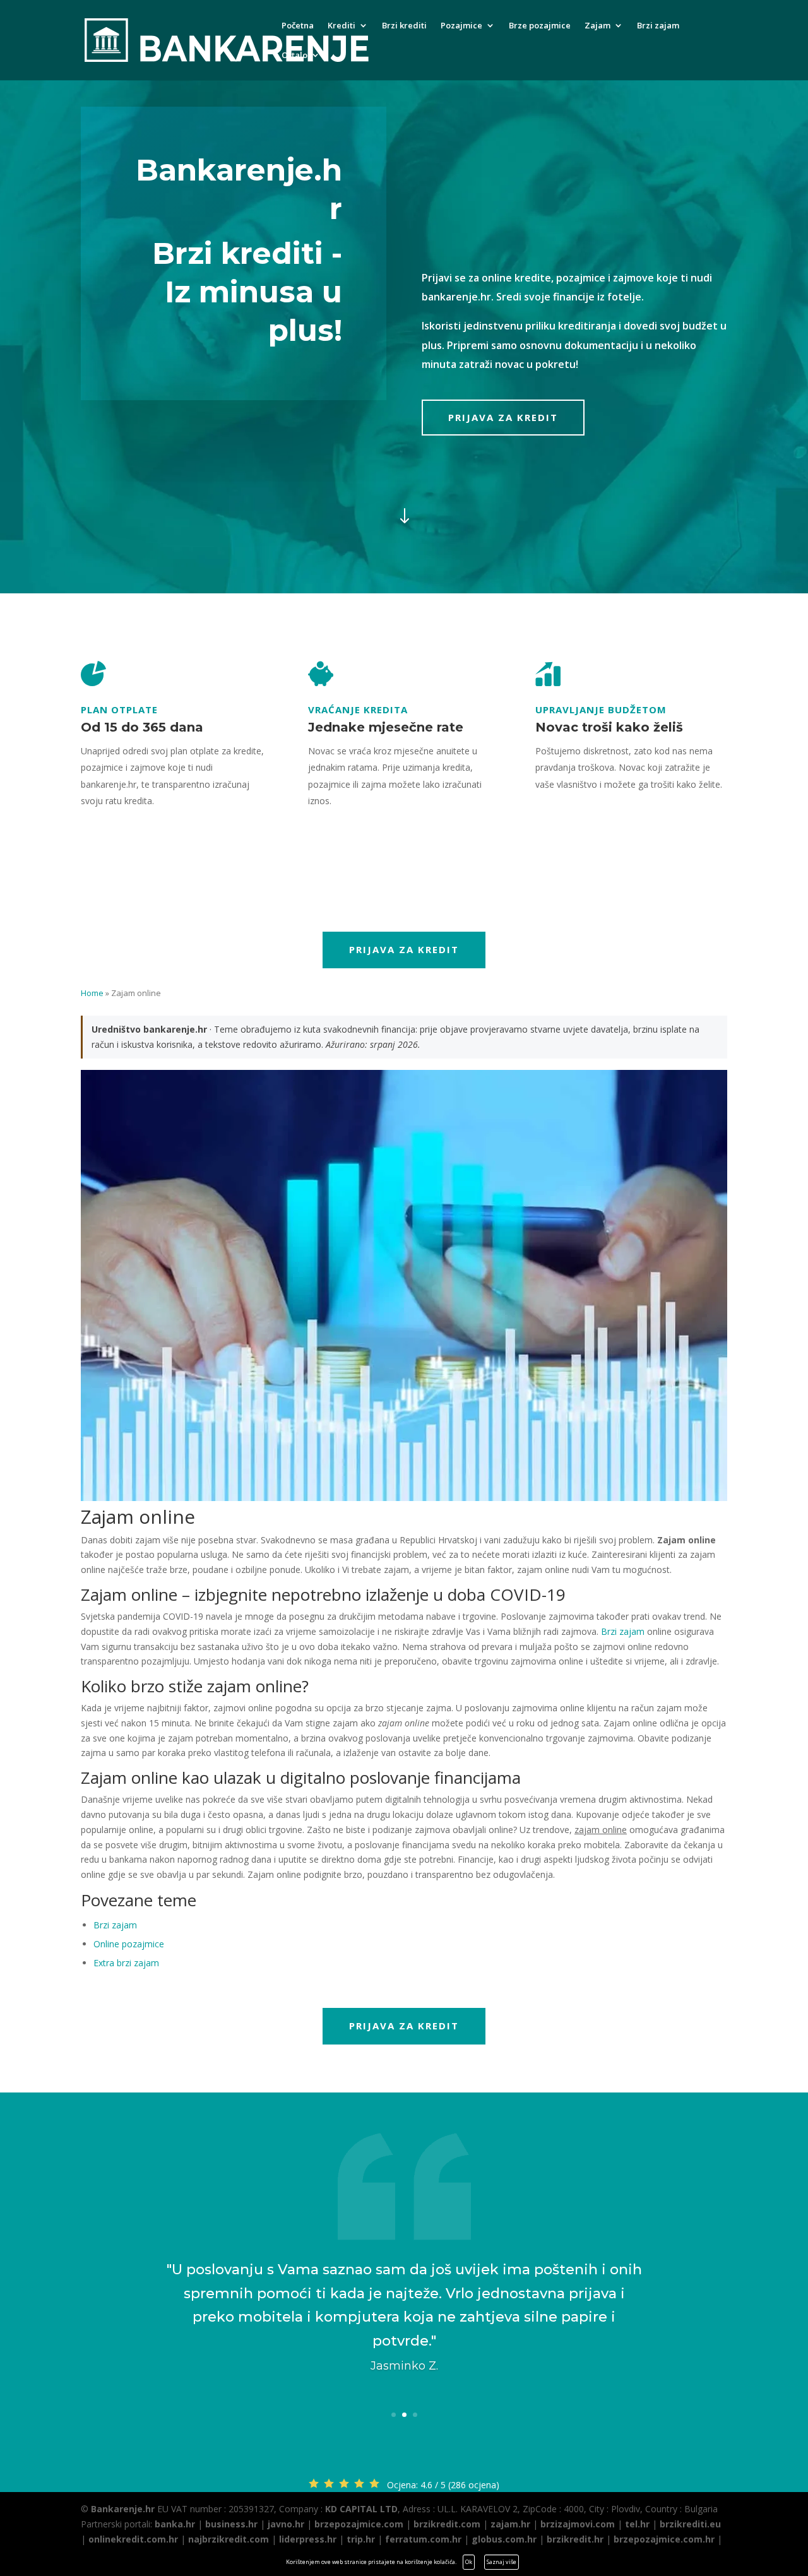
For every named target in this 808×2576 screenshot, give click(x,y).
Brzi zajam (658, 26)
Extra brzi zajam (126, 1963)
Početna (298, 26)
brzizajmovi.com (578, 2524)
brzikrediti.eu (690, 2524)
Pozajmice (461, 26)
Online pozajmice (129, 1944)
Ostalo (294, 56)
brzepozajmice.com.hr (664, 2539)
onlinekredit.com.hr (133, 2539)
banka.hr (175, 2524)
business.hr (231, 2524)
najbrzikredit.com (229, 2539)
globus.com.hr (504, 2539)
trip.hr (361, 2539)
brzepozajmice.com (359, 2524)
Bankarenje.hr (123, 2509)
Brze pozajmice (540, 26)
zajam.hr (510, 2524)
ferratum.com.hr (423, 2539)
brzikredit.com (447, 2524)
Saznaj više (502, 2562)
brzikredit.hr (575, 2539)
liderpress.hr (308, 2539)
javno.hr (286, 2524)
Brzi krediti (404, 26)
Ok (469, 2562)
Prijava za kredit (503, 417)
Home (92, 993)
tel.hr (637, 2524)
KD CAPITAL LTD (361, 2509)
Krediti (342, 26)
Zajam (597, 26)
